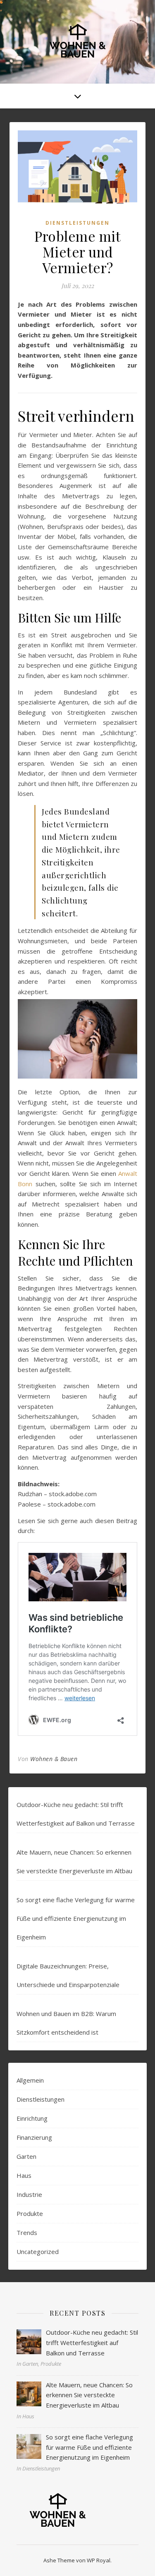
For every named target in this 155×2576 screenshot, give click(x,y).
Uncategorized (38, 2252)
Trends (27, 2232)
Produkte (30, 2213)
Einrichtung (32, 2118)
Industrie (29, 2194)
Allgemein (30, 2080)
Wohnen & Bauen (54, 1759)
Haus (24, 2175)
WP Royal (99, 2560)
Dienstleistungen (77, 223)
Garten (26, 2156)
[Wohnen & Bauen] (78, 42)
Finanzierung (34, 2137)
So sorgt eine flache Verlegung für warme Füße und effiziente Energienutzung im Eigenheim (76, 1918)
